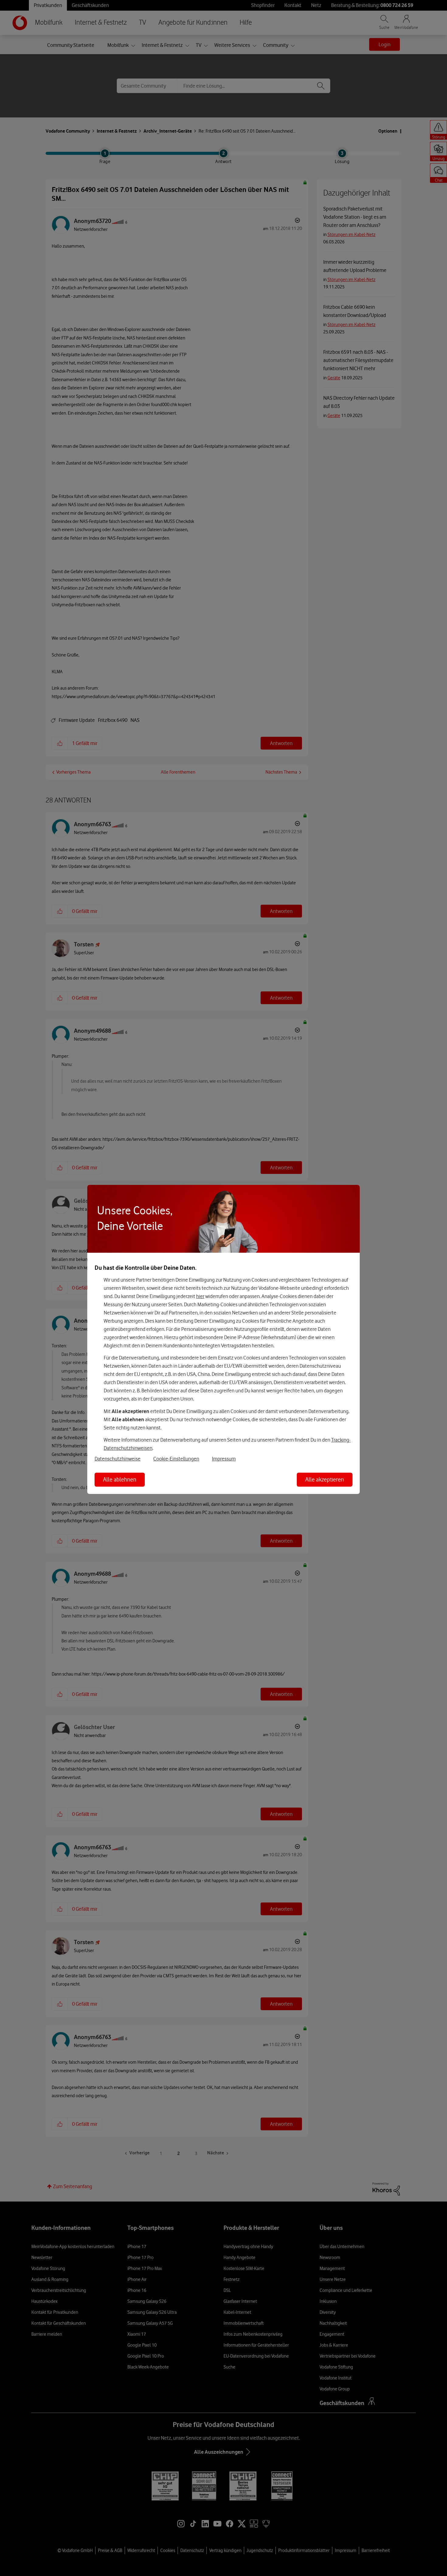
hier (200, 1296)
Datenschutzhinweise (118, 1459)
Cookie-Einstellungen (176, 1459)
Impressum (224, 1459)
